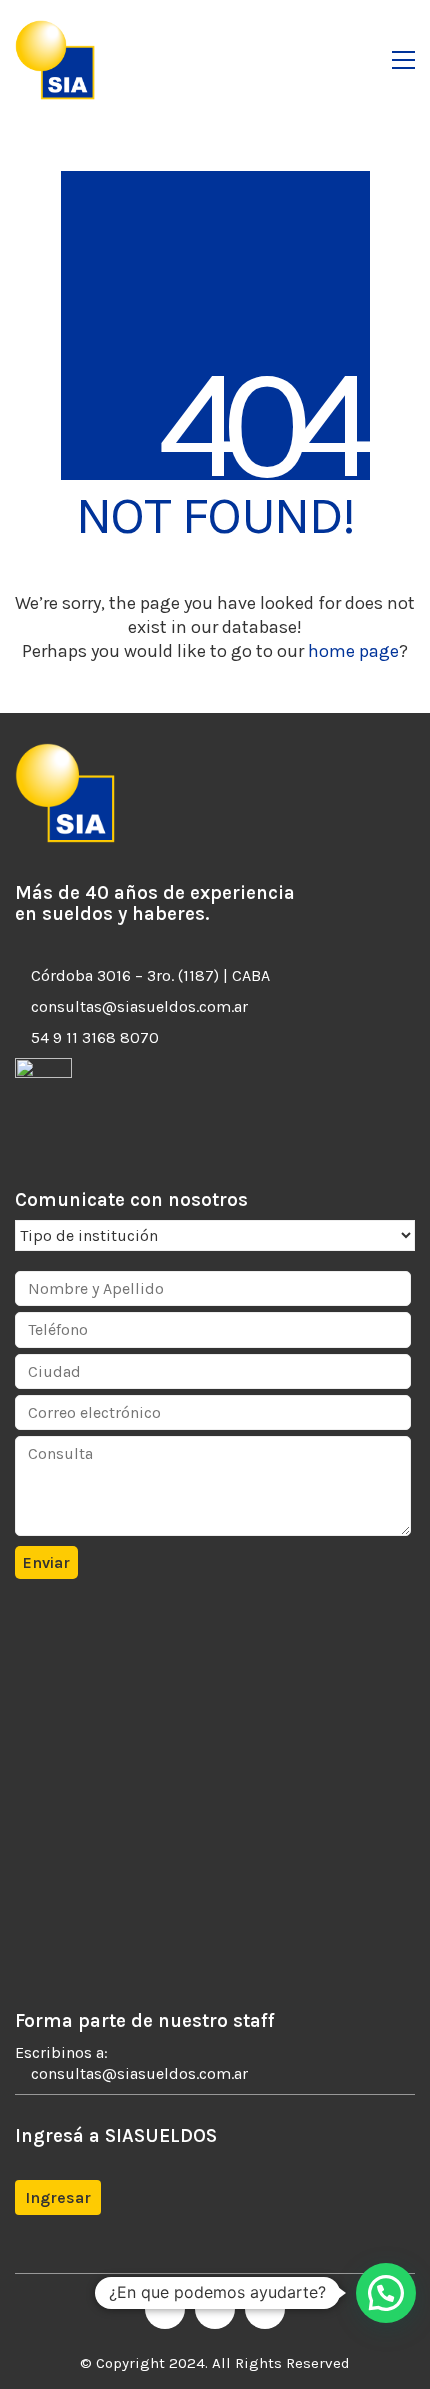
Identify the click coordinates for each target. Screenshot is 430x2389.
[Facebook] (165, 2309)
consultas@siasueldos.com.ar (139, 1006)
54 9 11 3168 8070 (95, 1037)
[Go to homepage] (55, 60)
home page (353, 651)
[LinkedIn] (215, 2309)
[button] (403, 60)
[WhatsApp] (265, 2309)
